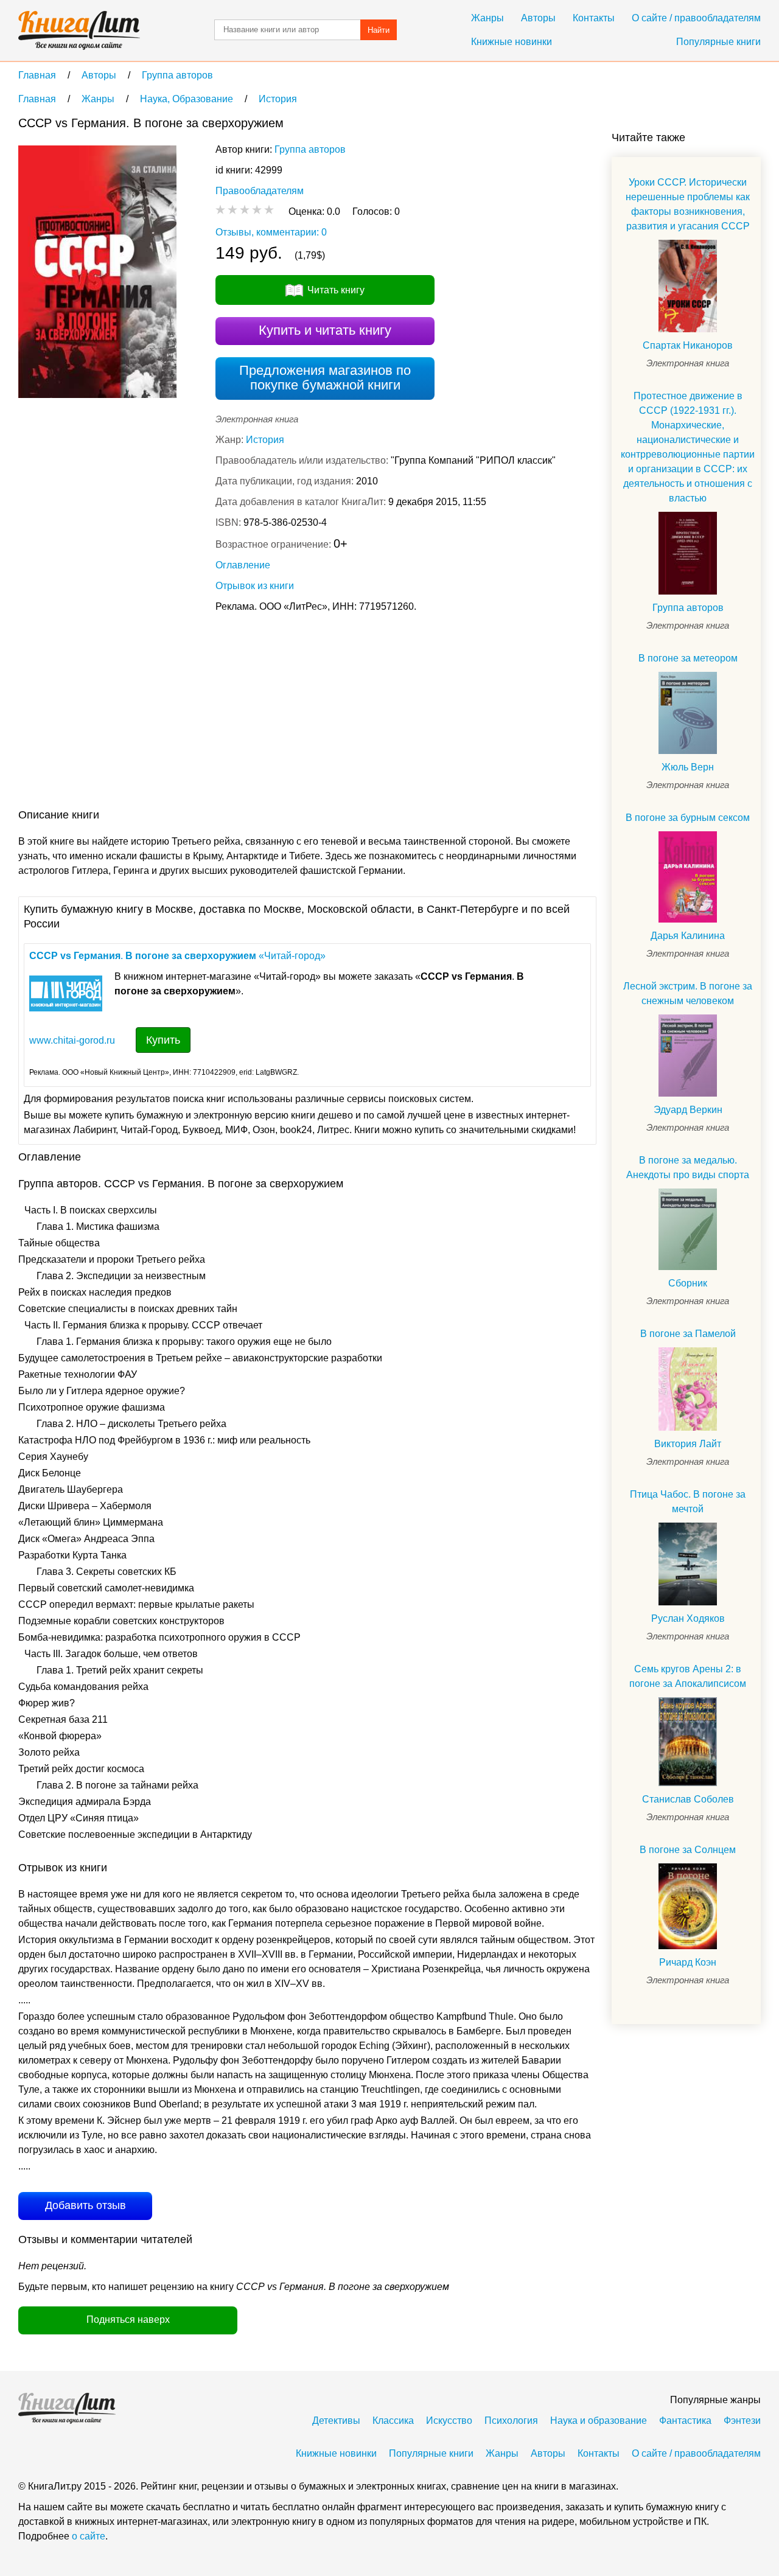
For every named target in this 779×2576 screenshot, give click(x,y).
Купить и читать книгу (325, 330)
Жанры (487, 18)
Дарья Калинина (688, 936)
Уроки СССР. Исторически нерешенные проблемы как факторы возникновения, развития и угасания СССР (688, 204)
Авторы (538, 18)
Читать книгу (336, 290)
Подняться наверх (128, 2319)
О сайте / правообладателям (696, 18)
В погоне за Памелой (688, 1334)
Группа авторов (310, 149)
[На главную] (79, 30)
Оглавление (243, 565)
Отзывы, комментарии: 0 (271, 232)
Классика (393, 2421)
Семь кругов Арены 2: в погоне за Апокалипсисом (688, 1676)
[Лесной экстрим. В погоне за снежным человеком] (688, 1056)
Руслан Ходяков (688, 1618)
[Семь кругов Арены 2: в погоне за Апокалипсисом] (688, 1742)
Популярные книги (718, 42)
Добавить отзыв (86, 2205)
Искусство (449, 2421)
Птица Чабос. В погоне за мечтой (688, 1502)
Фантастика (685, 2421)
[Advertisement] (240, 713)
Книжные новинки (512, 42)
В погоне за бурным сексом (688, 818)
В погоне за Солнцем (688, 1850)
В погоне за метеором (688, 658)
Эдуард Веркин (688, 1110)
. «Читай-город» (177, 956)
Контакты (594, 18)
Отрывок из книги (255, 586)
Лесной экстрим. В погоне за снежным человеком (688, 993)
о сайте (89, 2536)
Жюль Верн (688, 767)
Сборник (688, 1283)
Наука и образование (599, 2421)
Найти (379, 30)
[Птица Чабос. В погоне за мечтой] (688, 1564)
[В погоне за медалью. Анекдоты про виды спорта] (688, 1230)
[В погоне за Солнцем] (688, 1906)
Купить (163, 1040)
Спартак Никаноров (688, 345)
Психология (511, 2421)
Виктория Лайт (688, 1444)
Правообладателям (260, 191)
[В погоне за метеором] (688, 713)
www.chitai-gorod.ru (72, 1040)
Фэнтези (742, 2421)
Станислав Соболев (688, 1799)
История (265, 440)
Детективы (336, 2421)
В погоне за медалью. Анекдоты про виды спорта (688, 1168)
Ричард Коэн (688, 1962)
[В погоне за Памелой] (688, 1389)
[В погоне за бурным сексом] (688, 877)
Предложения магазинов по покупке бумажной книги (325, 378)
